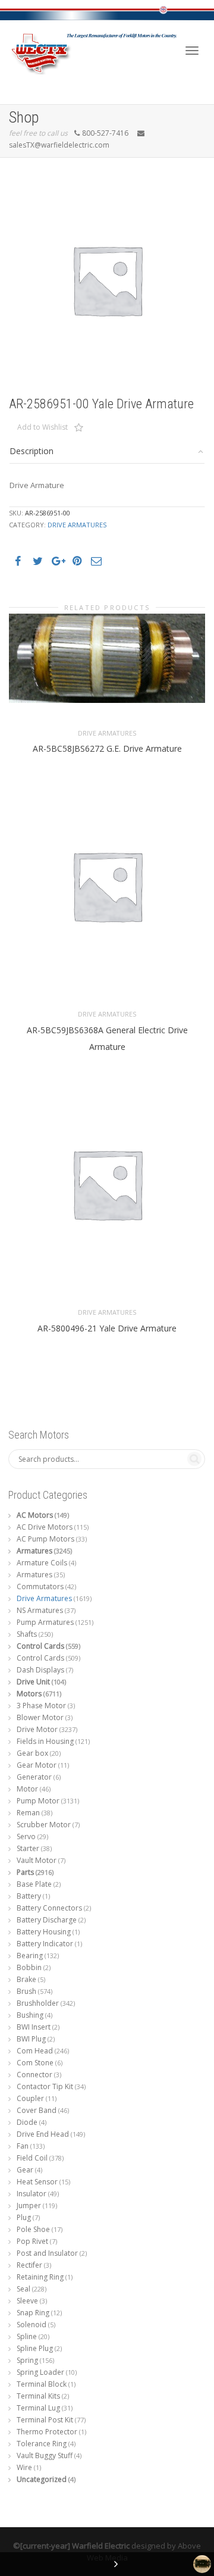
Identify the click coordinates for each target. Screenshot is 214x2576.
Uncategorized (42, 2479)
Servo (26, 1836)
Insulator (32, 2194)
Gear (25, 2170)
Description (32, 451)
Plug (24, 2217)
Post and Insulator (47, 2253)
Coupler (30, 2098)
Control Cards (40, 1646)
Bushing (30, 2015)
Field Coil (32, 2158)
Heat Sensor (37, 2182)
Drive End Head (43, 2134)
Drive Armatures (77, 525)
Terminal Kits (38, 2396)
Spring (27, 2360)
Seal (23, 2289)
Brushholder (38, 2003)
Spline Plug (35, 2348)
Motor (27, 1789)
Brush (26, 1991)
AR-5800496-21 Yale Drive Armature (107, 1328)
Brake (26, 1979)
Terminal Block (42, 2384)
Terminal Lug (38, 2408)
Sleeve (27, 2301)
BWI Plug (31, 2039)
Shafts (27, 1634)
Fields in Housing (45, 1741)
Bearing (30, 1956)
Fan (23, 2146)
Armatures (34, 1551)
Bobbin (29, 1967)
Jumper (29, 2205)
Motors (29, 1694)
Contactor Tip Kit (45, 2086)
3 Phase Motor (41, 1706)
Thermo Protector (47, 2432)
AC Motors (35, 1515)
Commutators (40, 1586)
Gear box (32, 1753)
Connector (34, 2075)
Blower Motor (40, 1717)
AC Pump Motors (45, 1539)
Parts (25, 1872)
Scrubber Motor (44, 1825)
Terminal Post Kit (45, 2420)
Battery (29, 1896)
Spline (27, 2336)
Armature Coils (42, 1563)
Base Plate (34, 1884)
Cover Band (37, 2110)
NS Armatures (40, 1610)
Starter (28, 1848)
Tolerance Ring (42, 2444)
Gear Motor (37, 1765)
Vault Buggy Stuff (45, 2455)
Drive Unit (33, 1682)
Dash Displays (40, 1670)
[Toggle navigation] (192, 51)
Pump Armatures (45, 1622)
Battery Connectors (49, 1908)
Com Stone (35, 2063)
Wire (24, 2467)
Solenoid (32, 2325)
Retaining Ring (40, 2277)
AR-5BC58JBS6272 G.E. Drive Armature (107, 748)
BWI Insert (34, 2027)
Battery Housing (44, 1932)
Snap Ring (33, 2313)
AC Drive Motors (45, 1527)
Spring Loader (40, 2372)
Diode (27, 2122)
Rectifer (29, 2265)
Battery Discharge (47, 1920)
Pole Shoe (33, 2229)
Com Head (35, 2051)
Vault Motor (37, 1860)
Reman (28, 1813)
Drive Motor (37, 1729)
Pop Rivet (32, 2241)
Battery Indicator (45, 1944)
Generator (34, 1777)
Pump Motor (38, 1801)
